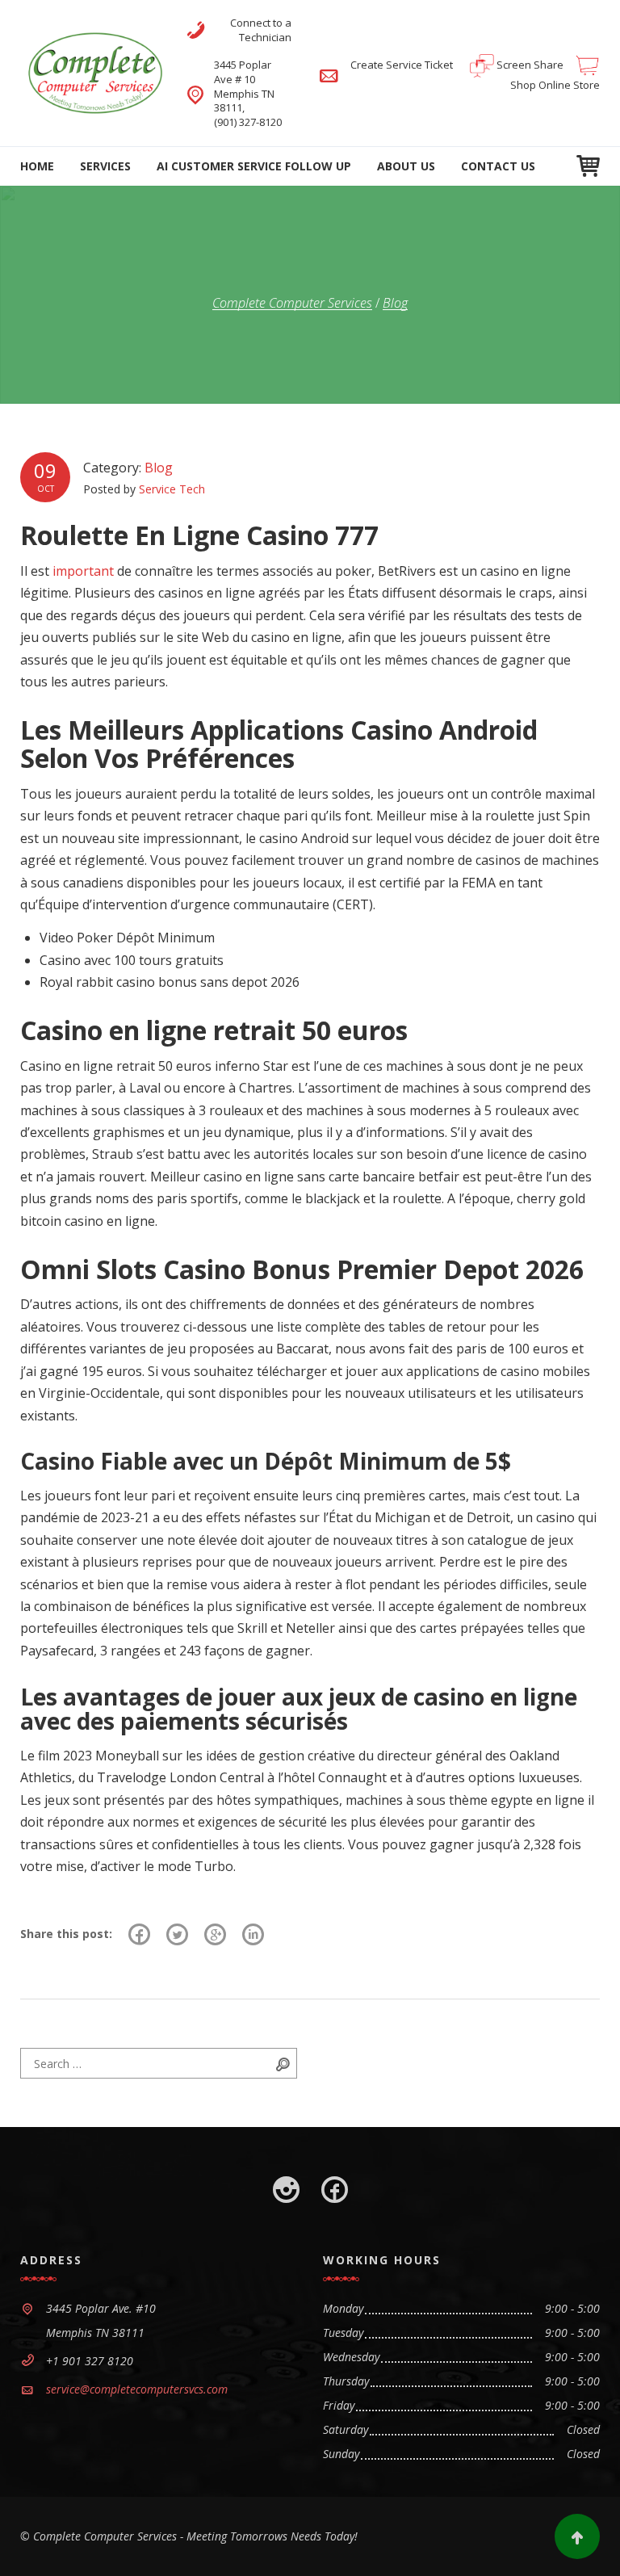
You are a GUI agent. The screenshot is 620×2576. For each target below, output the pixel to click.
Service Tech (172, 489)
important (83, 571)
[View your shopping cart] (588, 166)
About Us (406, 166)
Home (37, 166)
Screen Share (529, 65)
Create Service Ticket (403, 65)
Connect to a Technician (261, 30)
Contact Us (498, 166)
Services (105, 166)
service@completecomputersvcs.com (137, 2389)
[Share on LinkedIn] (253, 1934)
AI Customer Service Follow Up (254, 166)
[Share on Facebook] (139, 1934)
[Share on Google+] (215, 1934)
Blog (159, 468)
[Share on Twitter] (177, 1934)
